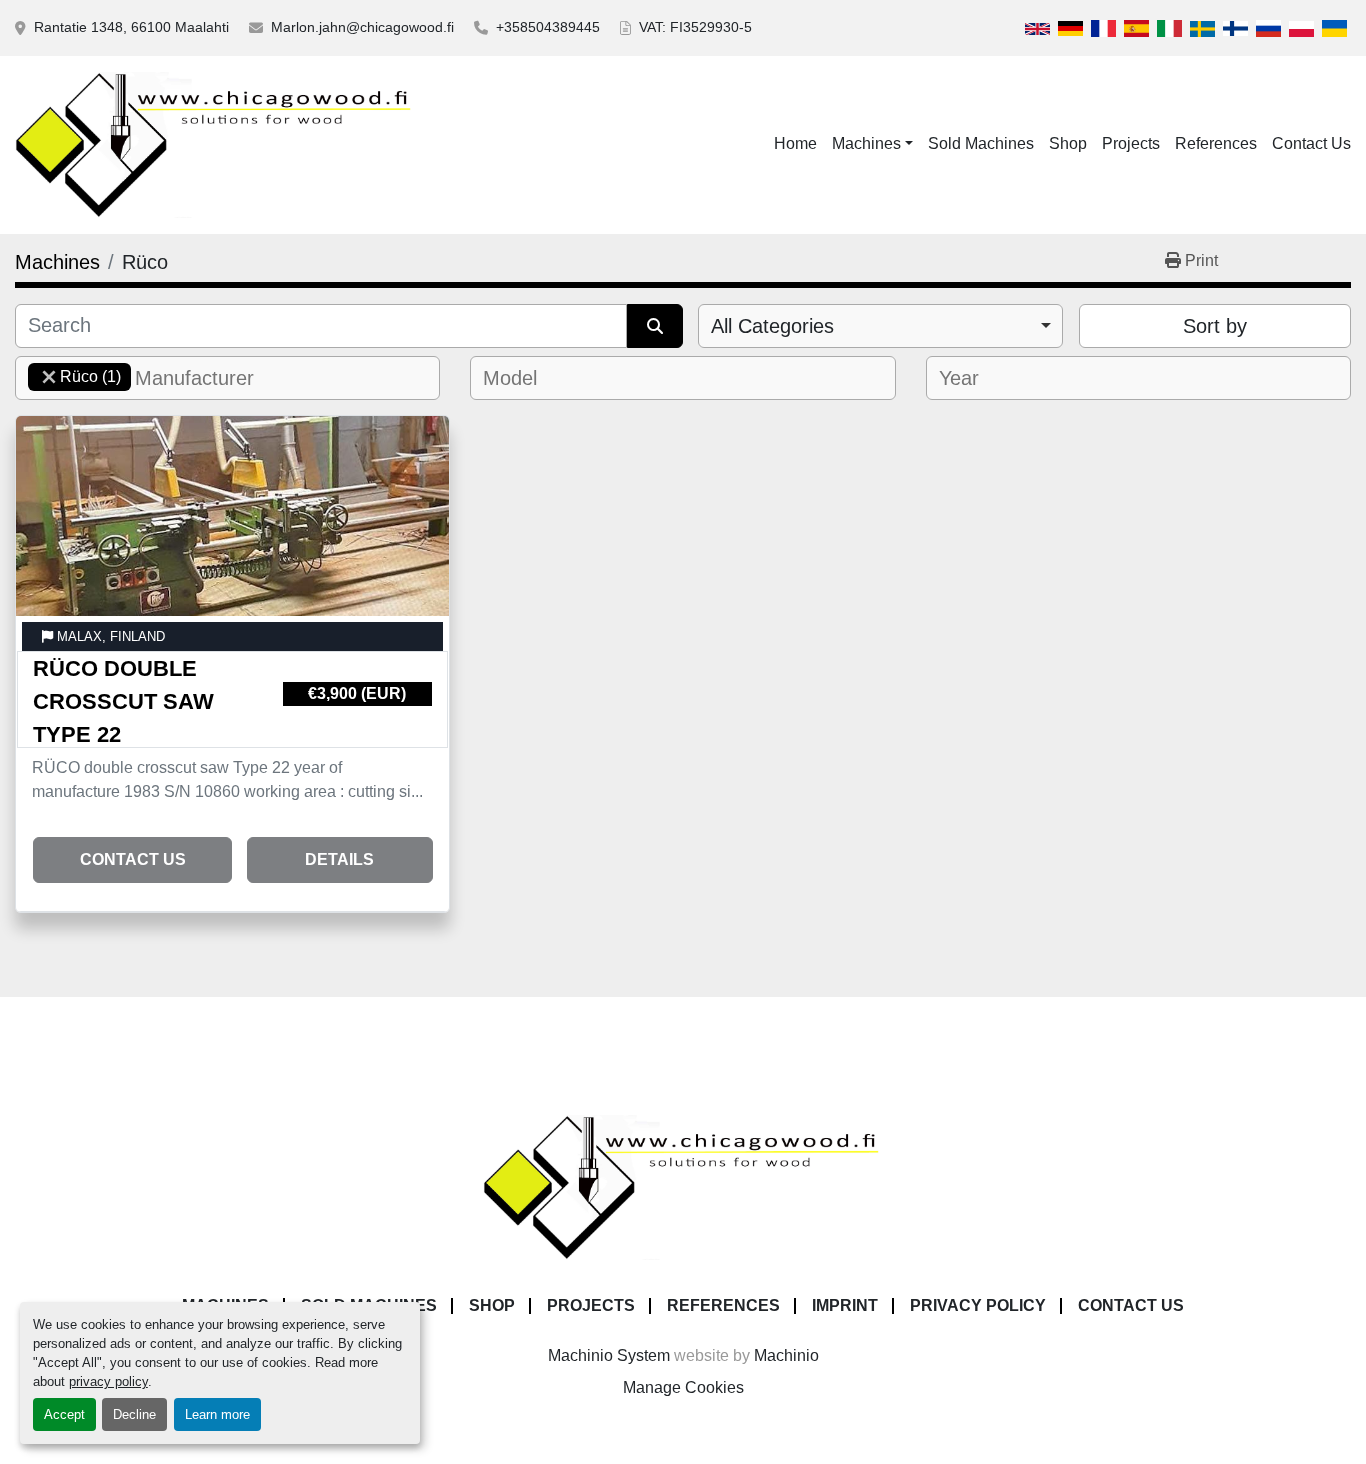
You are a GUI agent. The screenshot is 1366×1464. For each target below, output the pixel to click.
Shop (1068, 143)
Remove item (49, 377)
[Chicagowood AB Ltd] (683, 1186)
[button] (872, 144)
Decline (134, 1414)
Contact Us (1311, 143)
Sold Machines (981, 143)
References (1216, 143)
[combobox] (880, 326)
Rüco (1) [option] (74, 376)
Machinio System (609, 1355)
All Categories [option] (772, 326)
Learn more (217, 1414)
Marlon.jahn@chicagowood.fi (362, 27)
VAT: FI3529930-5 (695, 27)
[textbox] (206, 378)
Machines (866, 143)
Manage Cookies (683, 1387)
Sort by (1215, 326)
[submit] (655, 326)
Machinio (786, 1355)
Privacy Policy (978, 1305)
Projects (1131, 143)
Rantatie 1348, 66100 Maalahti (131, 27)
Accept (64, 1414)
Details (339, 859)
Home (795, 143)
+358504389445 (548, 27)
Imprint (845, 1305)
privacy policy (108, 1381)
